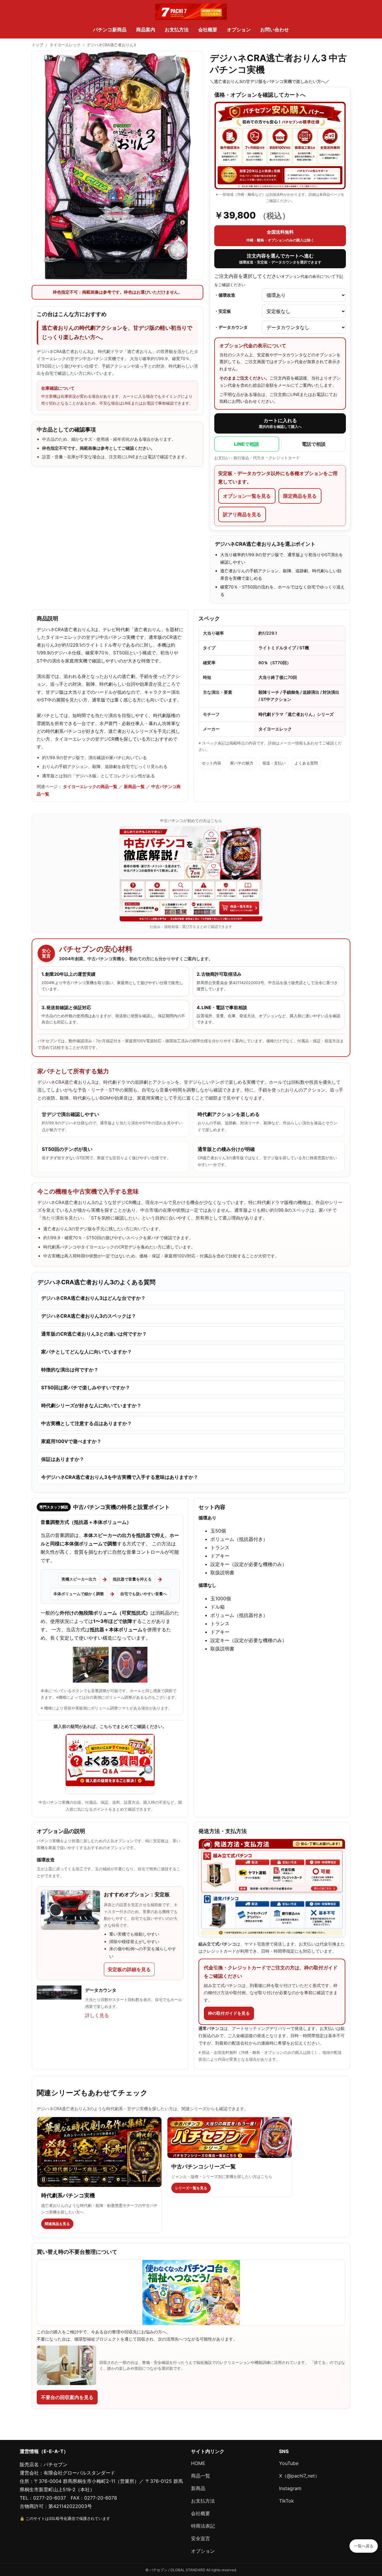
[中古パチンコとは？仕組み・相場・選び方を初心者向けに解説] (191, 874)
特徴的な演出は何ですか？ (70, 1370)
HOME (198, 2463)
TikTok (286, 2501)
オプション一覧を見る (247, 496)
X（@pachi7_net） (299, 2476)
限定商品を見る (300, 496)
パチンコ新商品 (110, 30)
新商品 (198, 2488)
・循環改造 (225, 295)
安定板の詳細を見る (129, 1969)
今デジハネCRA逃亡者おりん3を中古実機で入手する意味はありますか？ (120, 1477)
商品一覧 (201, 2476)
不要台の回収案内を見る (67, 2397)
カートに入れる (280, 423)
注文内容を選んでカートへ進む (280, 259)
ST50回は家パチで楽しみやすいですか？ (86, 1388)
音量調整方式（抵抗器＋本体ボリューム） (86, 1522)
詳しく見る (97, 2015)
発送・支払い (274, 763)
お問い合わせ (275, 30)
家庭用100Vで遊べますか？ (71, 1441)
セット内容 (211, 763)
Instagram (290, 2488)
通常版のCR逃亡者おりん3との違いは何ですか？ (94, 1334)
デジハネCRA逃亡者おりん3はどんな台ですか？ (93, 1298)
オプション (239, 30)
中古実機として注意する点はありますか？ (87, 1423)
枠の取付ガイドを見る (229, 2013)
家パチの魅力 (242, 763)
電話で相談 (314, 444)
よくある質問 (306, 763)
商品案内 (146, 30)
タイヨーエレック (65, 45)
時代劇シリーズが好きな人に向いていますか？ (91, 1405)
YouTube (289, 2463)
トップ (37, 45)
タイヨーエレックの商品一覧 (90, 786)
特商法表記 (203, 2526)
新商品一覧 (134, 786)
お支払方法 (177, 30)
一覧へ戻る (364, 2546)
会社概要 (208, 30)
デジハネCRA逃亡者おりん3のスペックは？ (89, 1316)
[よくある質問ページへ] (110, 1764)
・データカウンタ (231, 327)
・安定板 (223, 311)
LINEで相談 (247, 444)
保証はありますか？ (63, 1459)
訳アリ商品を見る (242, 514)
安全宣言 (201, 2538)
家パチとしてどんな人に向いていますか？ (87, 1352)
